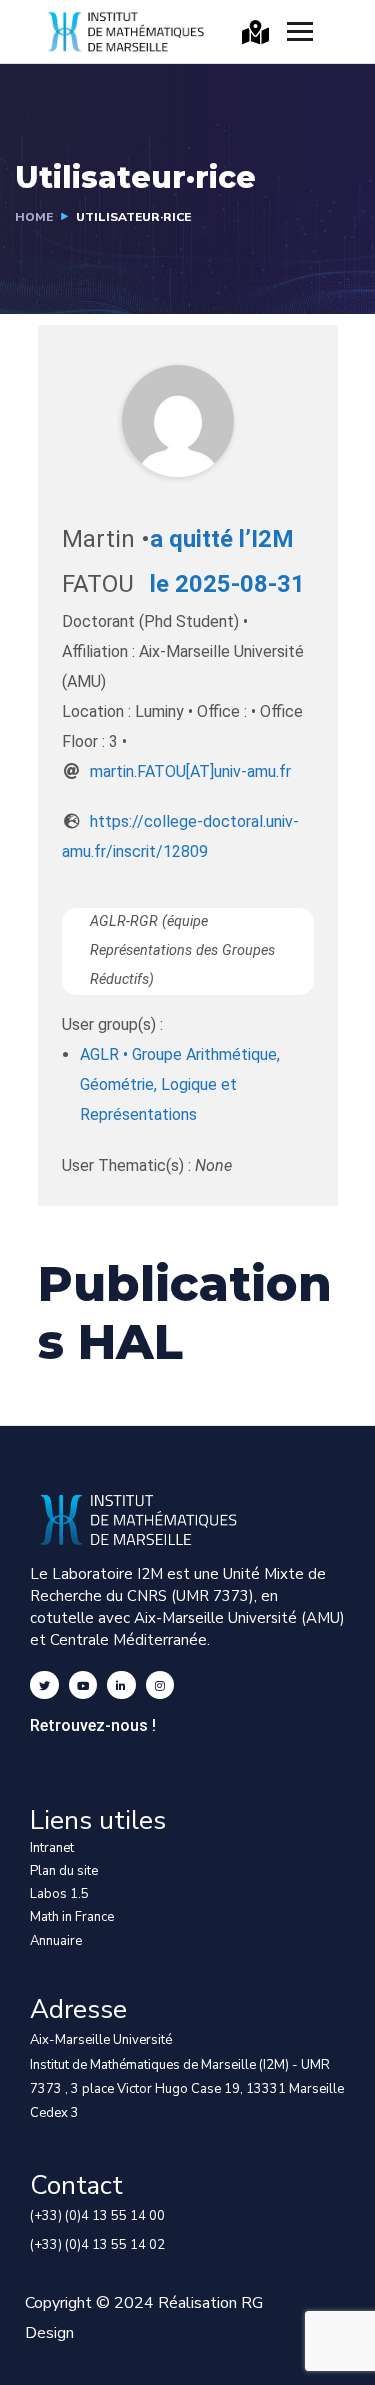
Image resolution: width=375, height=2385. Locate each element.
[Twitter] (44, 1685)
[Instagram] (160, 1685)
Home (34, 217)
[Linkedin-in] (121, 1685)
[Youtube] (83, 1685)
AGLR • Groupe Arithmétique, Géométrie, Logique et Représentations (180, 1084)
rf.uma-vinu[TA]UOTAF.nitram (190, 771)
